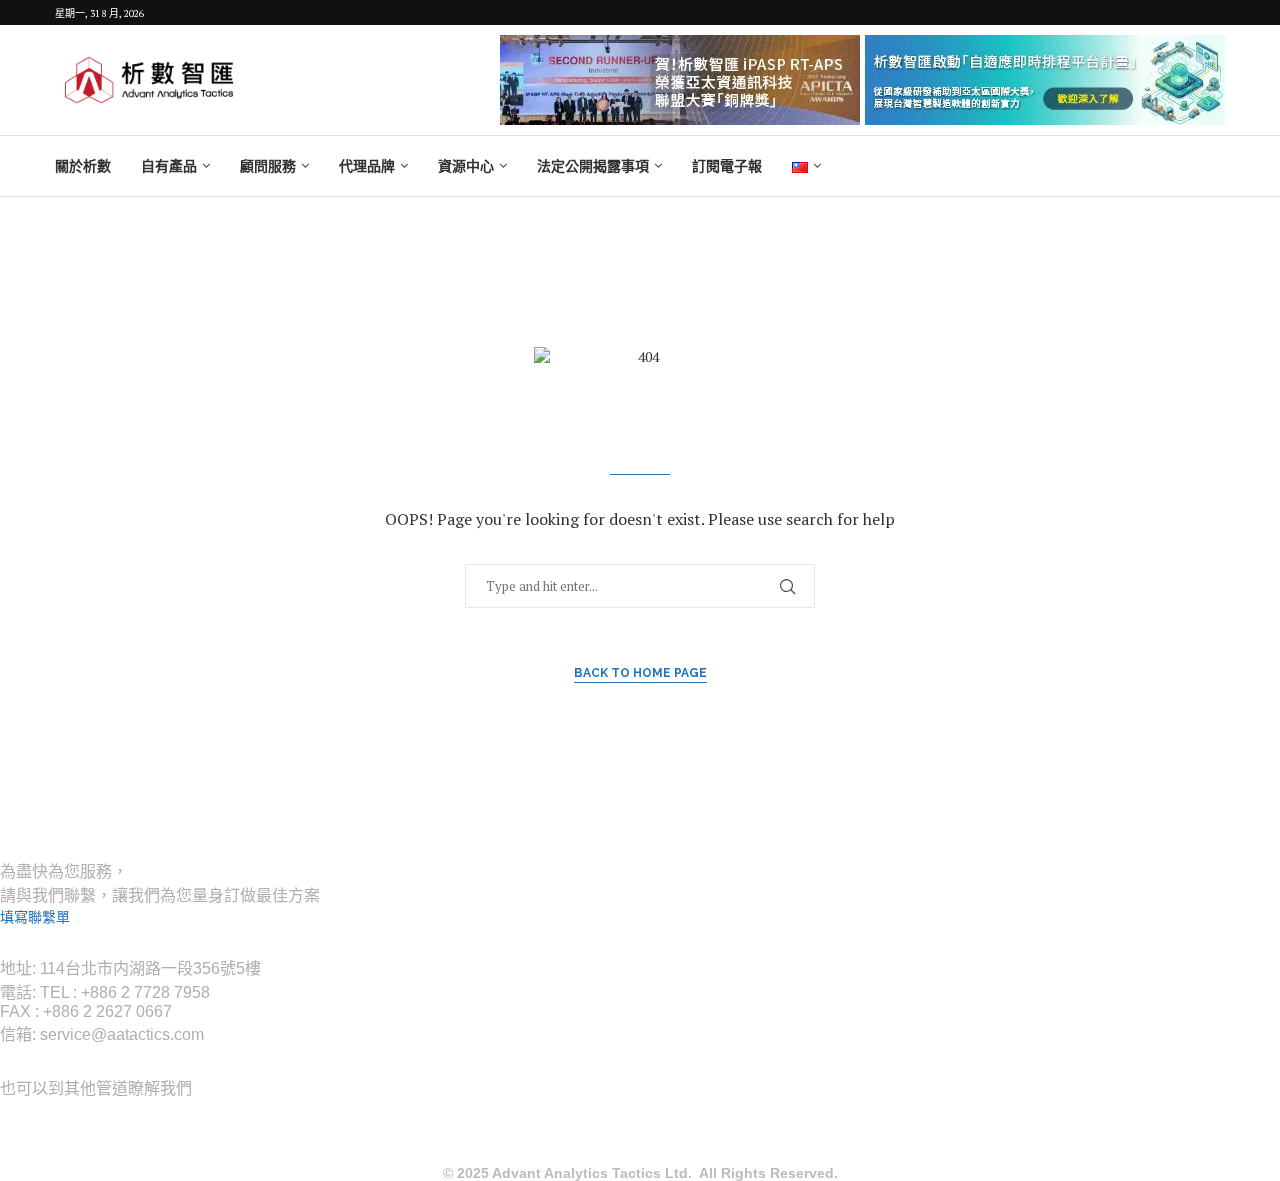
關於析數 (83, 166)
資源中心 (466, 166)
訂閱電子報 (727, 166)
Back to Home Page (640, 673)
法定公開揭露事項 (593, 166)
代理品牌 (367, 166)
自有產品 (169, 166)
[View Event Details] (680, 80)
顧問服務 (268, 166)
